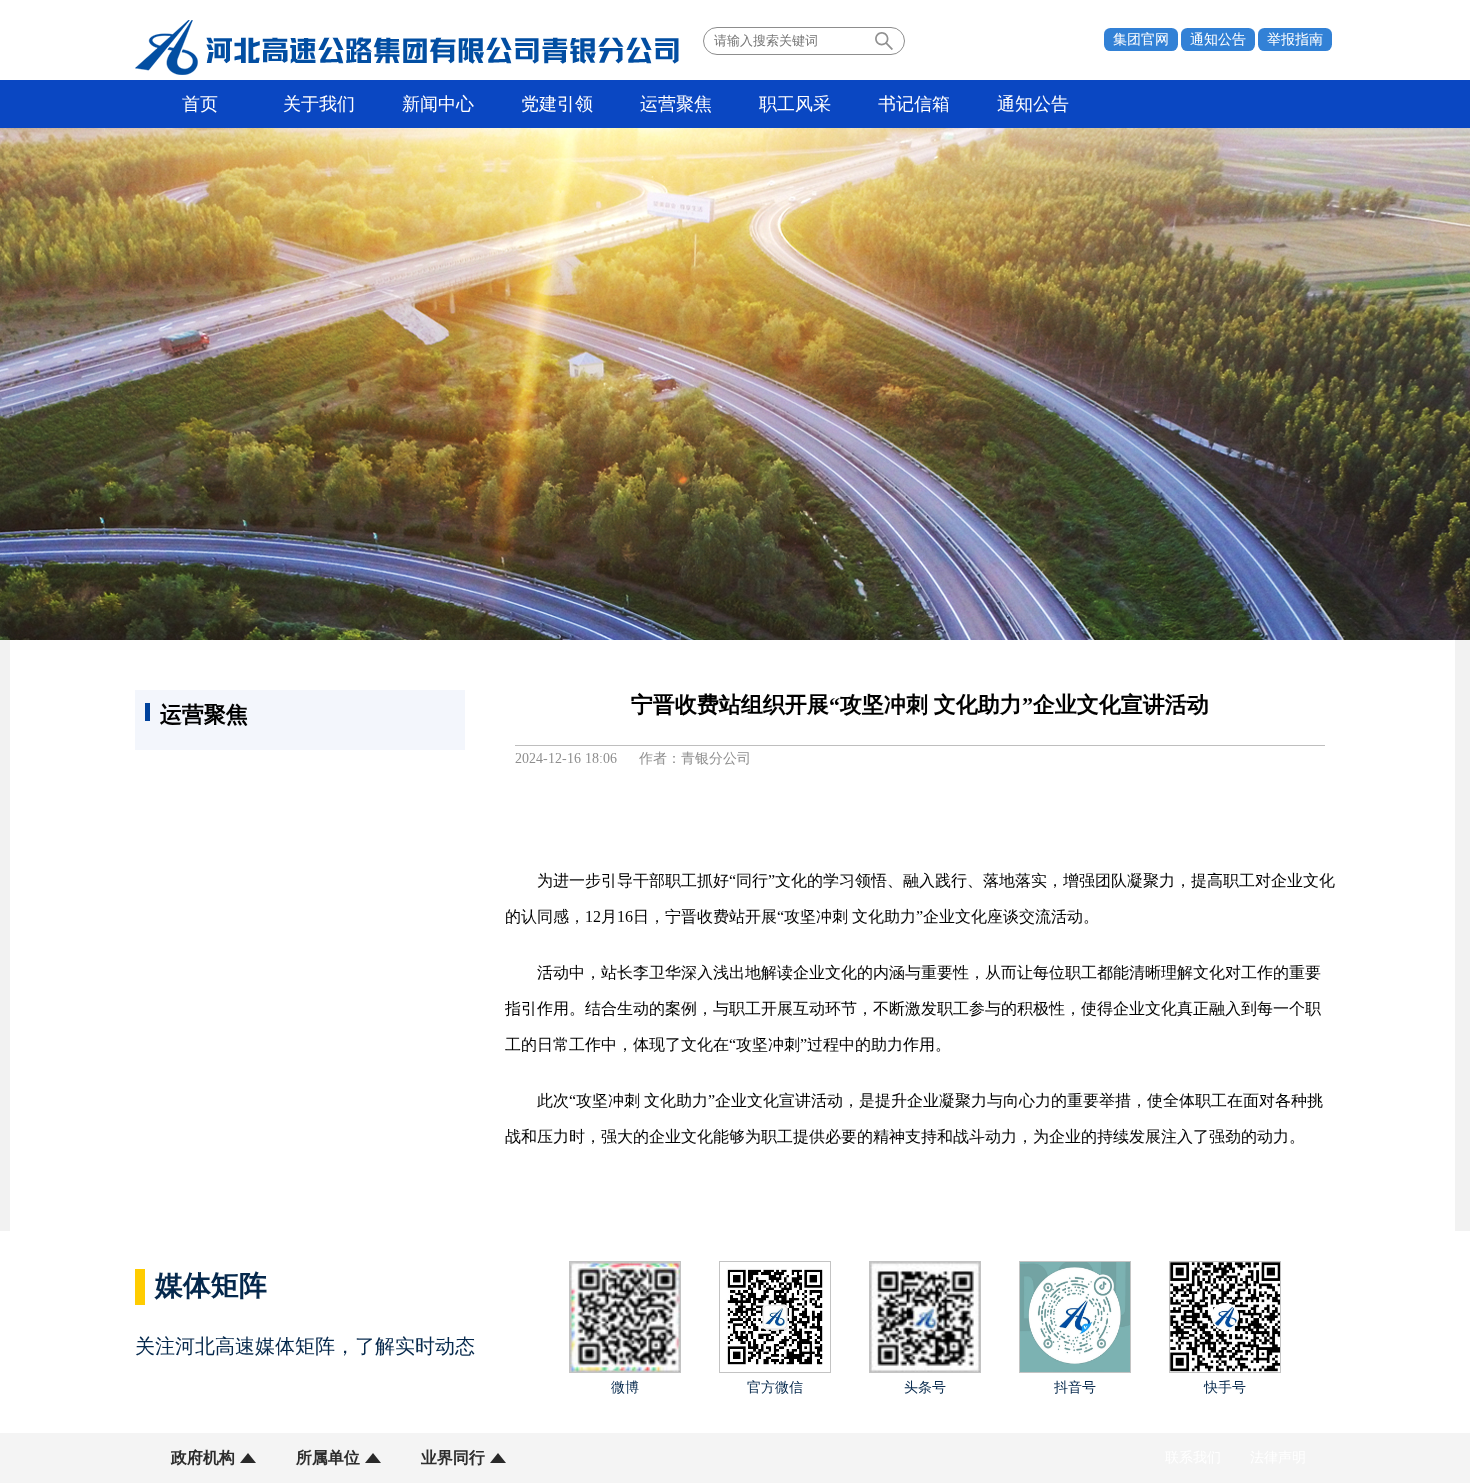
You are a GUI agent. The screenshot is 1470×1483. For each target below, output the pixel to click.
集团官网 (1141, 39)
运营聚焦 (676, 104)
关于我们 (319, 104)
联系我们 (1193, 1457)
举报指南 (1295, 39)
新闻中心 (438, 104)
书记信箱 (914, 104)
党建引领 (557, 104)
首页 (200, 104)
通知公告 (1218, 39)
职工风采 (795, 104)
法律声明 (1278, 1457)
